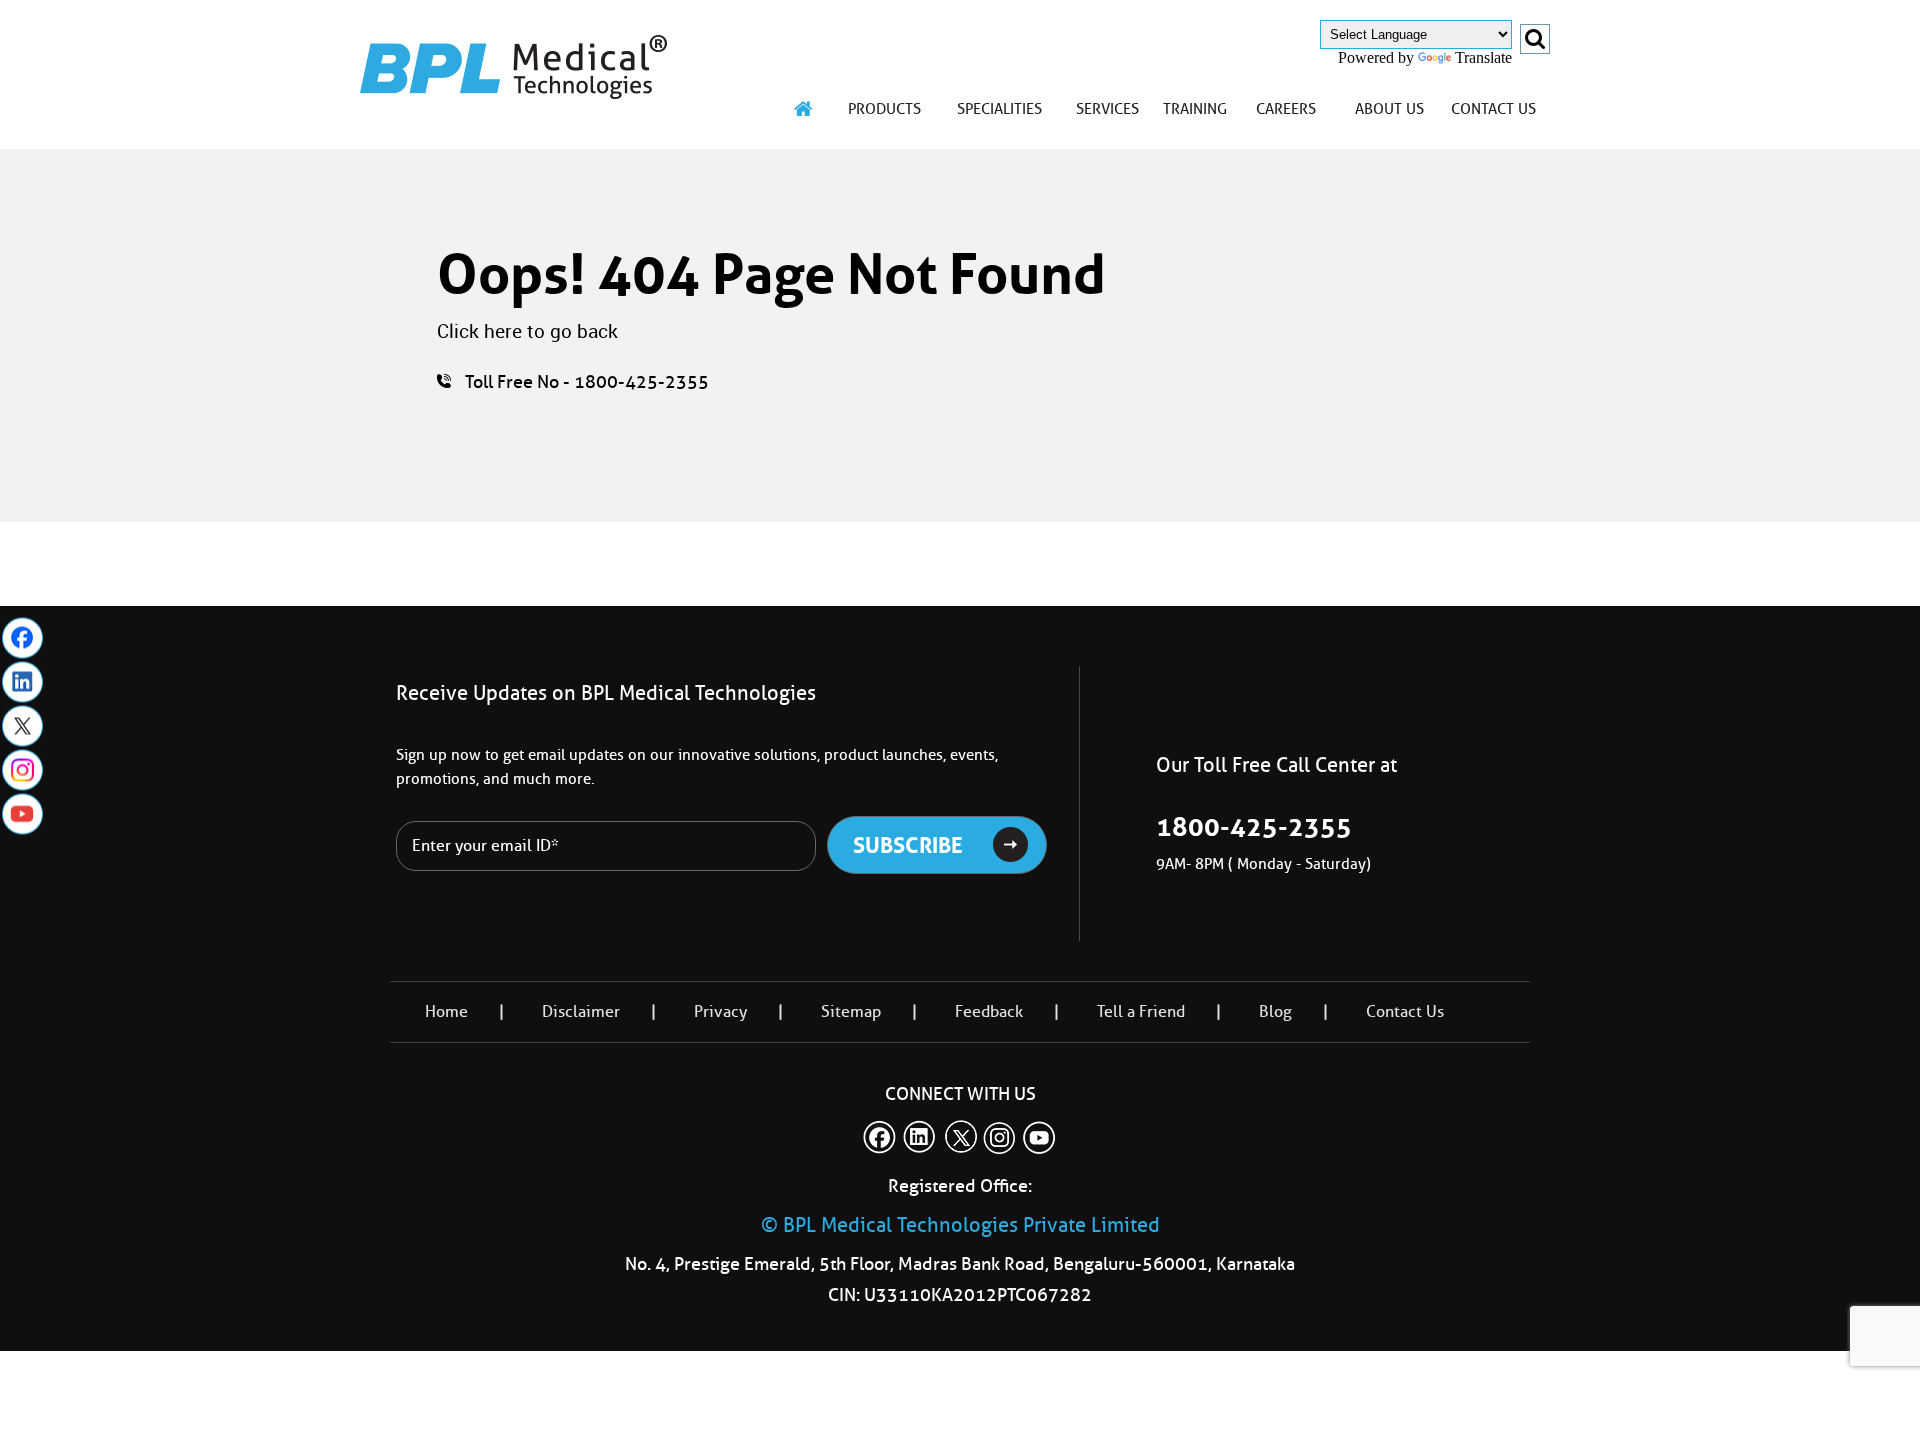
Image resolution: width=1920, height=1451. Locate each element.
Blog (1275, 1011)
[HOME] (804, 109)
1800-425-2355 (1254, 827)
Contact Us (1405, 1011)
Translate (1483, 57)
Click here (479, 331)
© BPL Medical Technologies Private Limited (960, 1225)
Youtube (22, 813)
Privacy (720, 1011)
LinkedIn (22, 681)
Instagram (22, 769)
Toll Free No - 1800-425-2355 (587, 382)
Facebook (22, 637)
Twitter (22, 725)
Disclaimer (581, 1011)
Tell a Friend (1141, 1011)
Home (446, 1011)
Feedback (989, 1011)
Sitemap (851, 1011)
